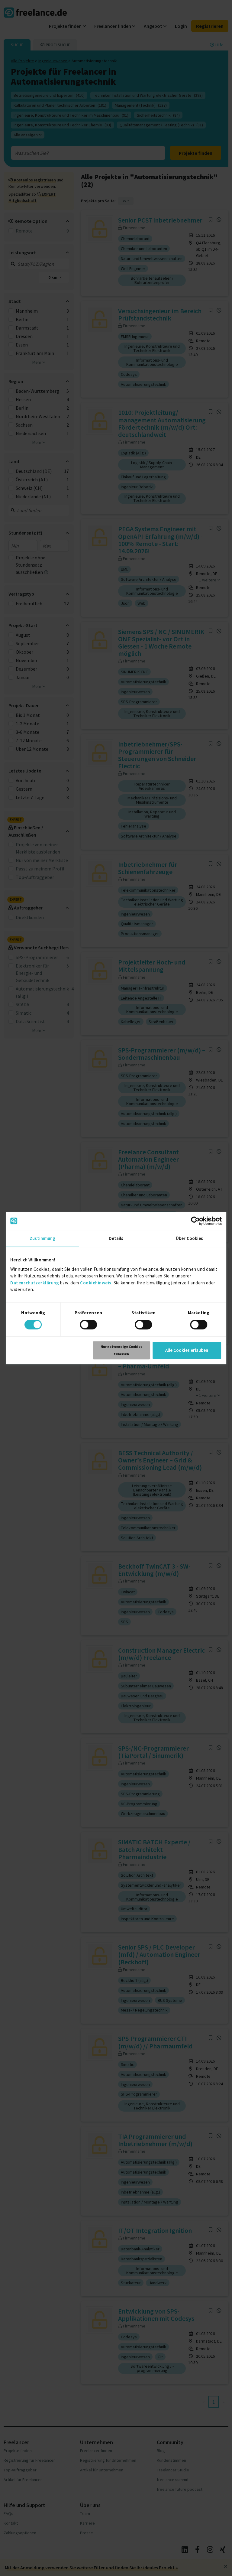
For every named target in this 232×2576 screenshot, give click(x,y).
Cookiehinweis (96, 1283)
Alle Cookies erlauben (187, 1350)
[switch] (88, 1325)
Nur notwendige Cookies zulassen (121, 1350)
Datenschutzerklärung (35, 1283)
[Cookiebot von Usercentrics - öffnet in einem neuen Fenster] (195, 1221)
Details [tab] (116, 1238)
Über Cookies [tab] (189, 1238)
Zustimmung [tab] (42, 1238)
